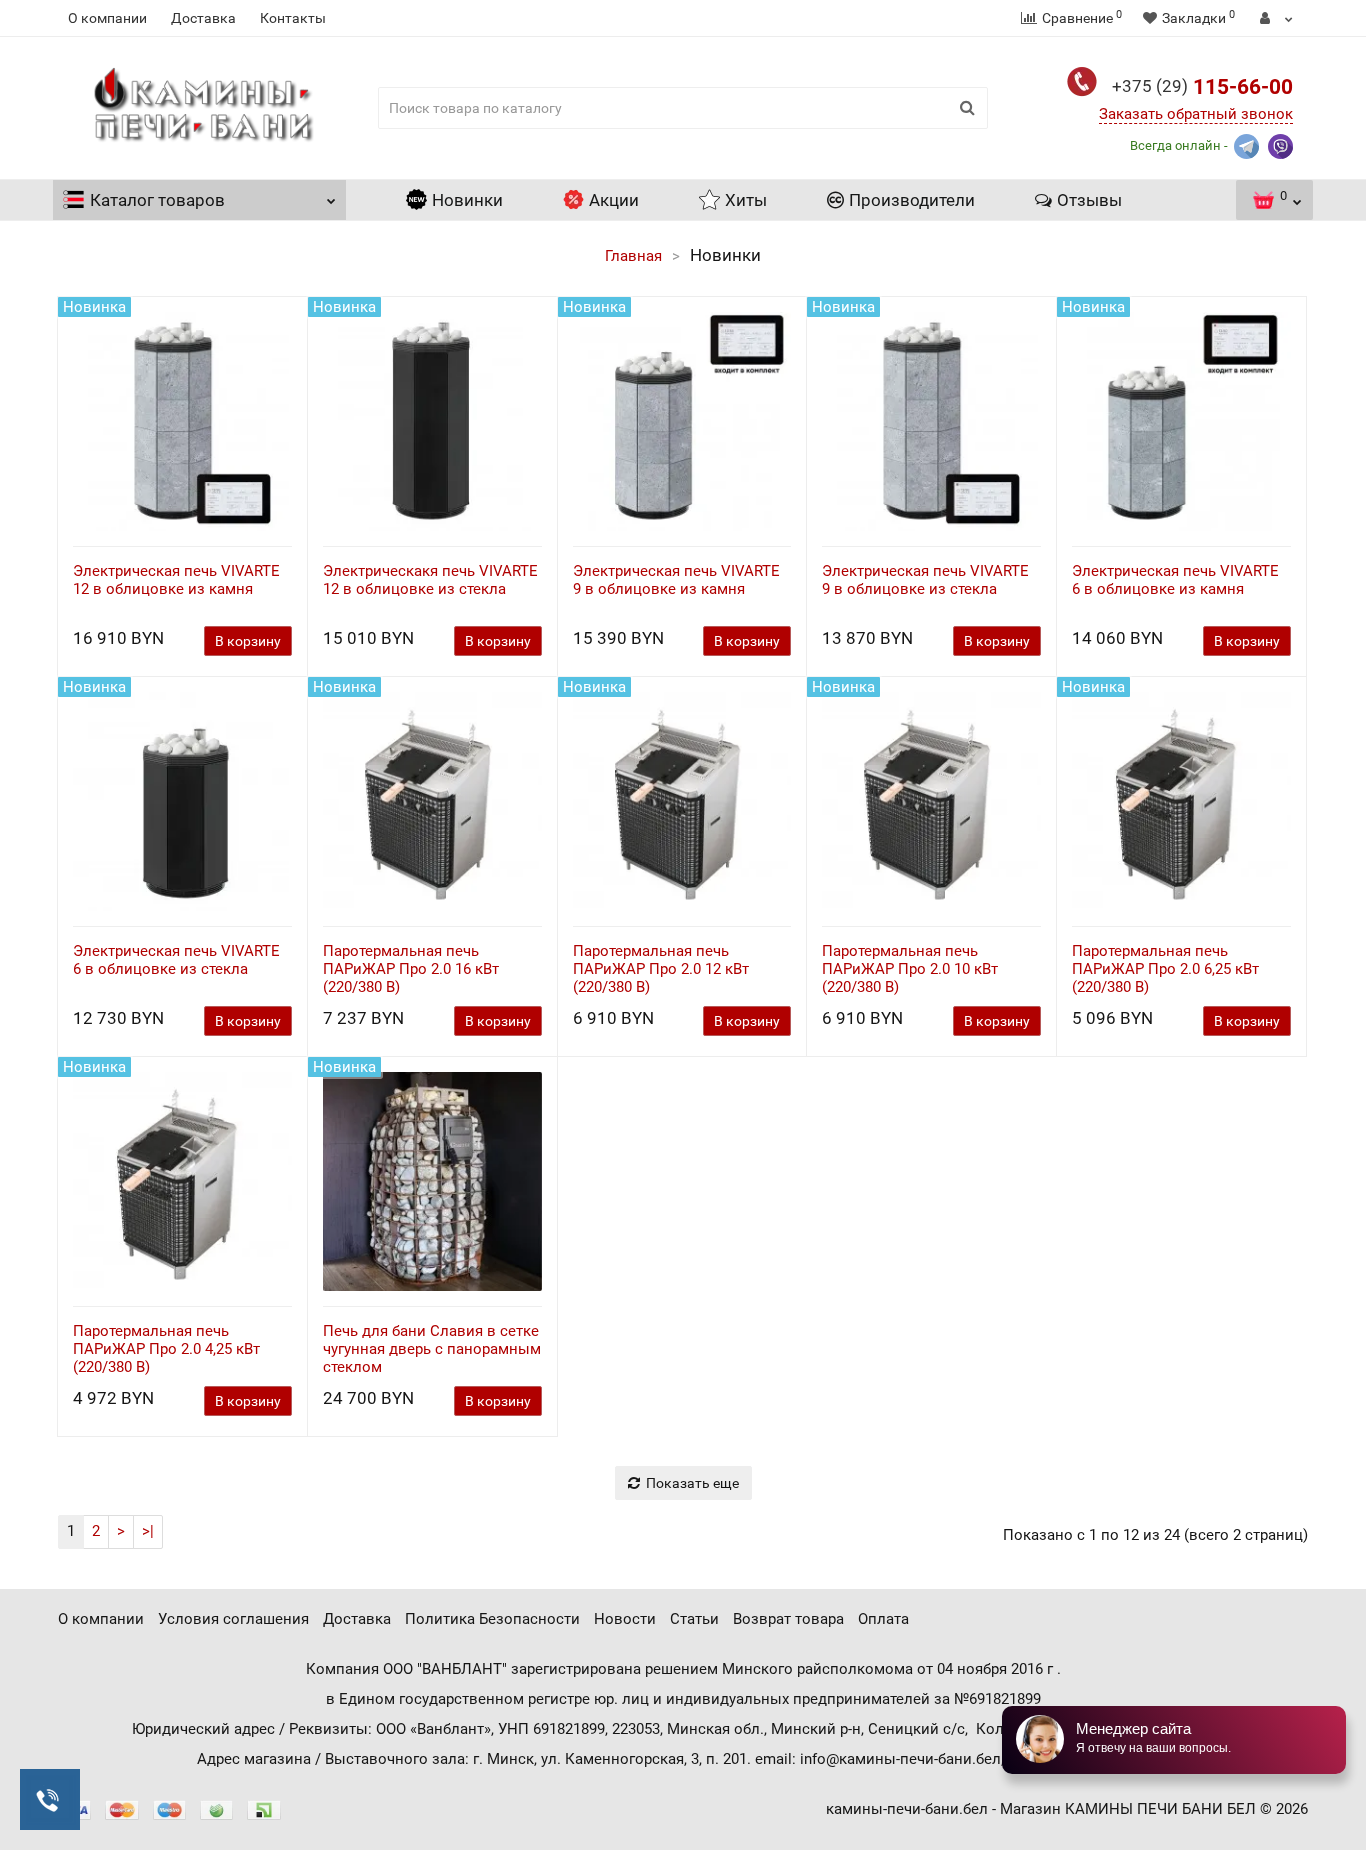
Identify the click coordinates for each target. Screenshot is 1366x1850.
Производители (912, 200)
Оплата (883, 1619)
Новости (625, 1619)
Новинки (467, 200)
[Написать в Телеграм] (1246, 144)
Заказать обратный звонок (1196, 114)
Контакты (293, 18)
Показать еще (692, 1483)
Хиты (746, 200)
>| (148, 1531)
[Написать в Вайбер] (1280, 144)
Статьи (694, 1619)
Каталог (157, 200)
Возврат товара (788, 1619)
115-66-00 (1202, 87)
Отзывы (1089, 200)
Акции (614, 200)
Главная (633, 256)
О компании (107, 18)
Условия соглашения (233, 1619)
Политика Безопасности (492, 1619)
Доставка (203, 18)
